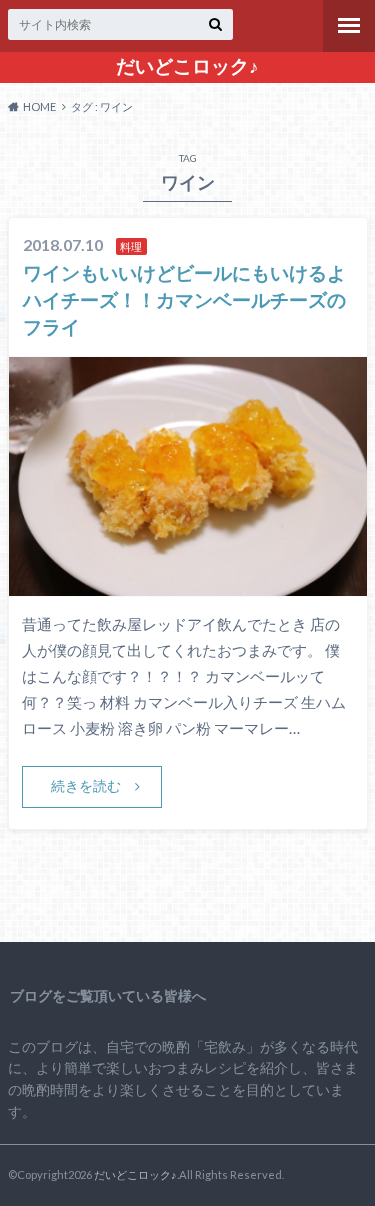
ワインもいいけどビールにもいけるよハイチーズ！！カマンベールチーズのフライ (184, 299)
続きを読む (86, 785)
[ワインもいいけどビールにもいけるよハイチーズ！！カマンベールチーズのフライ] (188, 583)
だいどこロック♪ (187, 66)
